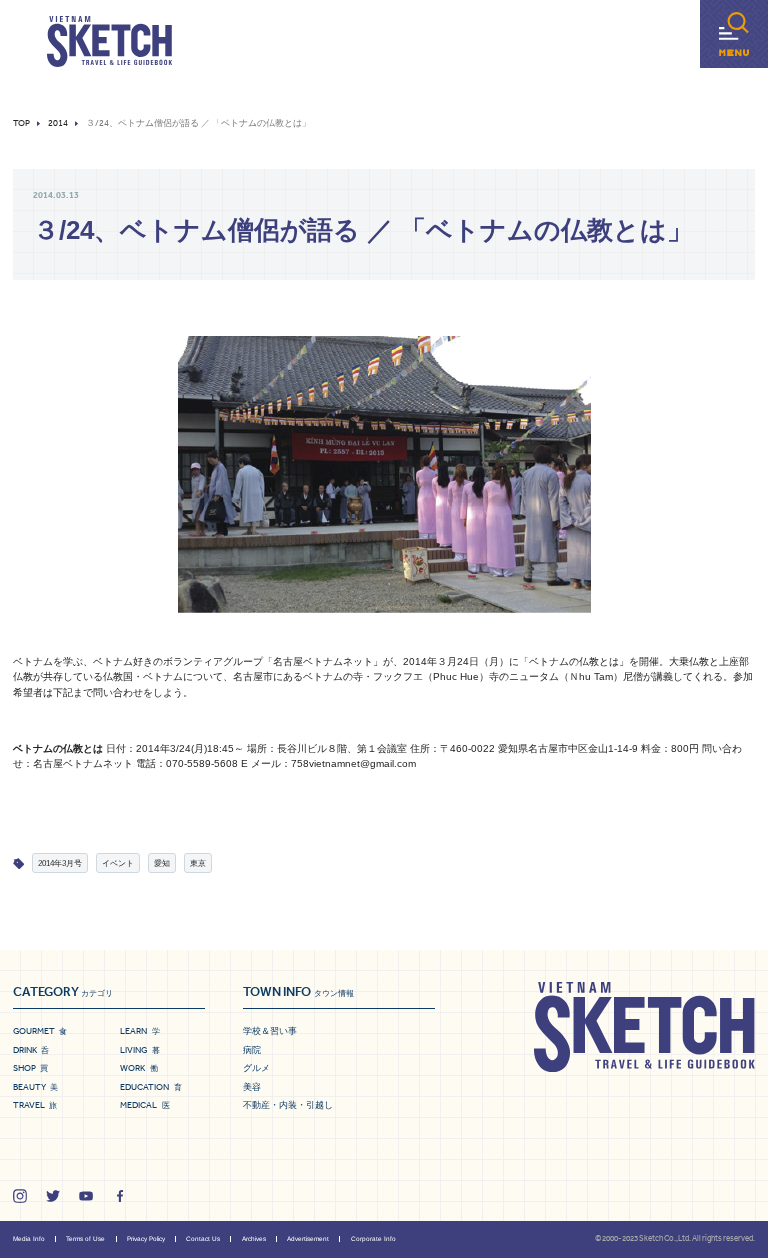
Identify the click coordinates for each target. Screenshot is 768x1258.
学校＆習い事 (270, 1031)
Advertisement (308, 1238)
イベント (118, 863)
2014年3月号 (60, 863)
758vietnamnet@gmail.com (353, 763)
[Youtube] (86, 1196)
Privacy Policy (146, 1238)
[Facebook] (120, 1196)
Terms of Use (85, 1238)
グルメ (256, 1068)
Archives (254, 1238)
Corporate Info (373, 1238)
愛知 (162, 863)
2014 (58, 123)
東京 (198, 863)
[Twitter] (53, 1196)
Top (21, 123)
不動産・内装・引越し (288, 1105)
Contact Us (203, 1238)
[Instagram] (20, 1196)
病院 (252, 1050)
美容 (252, 1087)
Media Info (29, 1238)
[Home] (109, 42)
